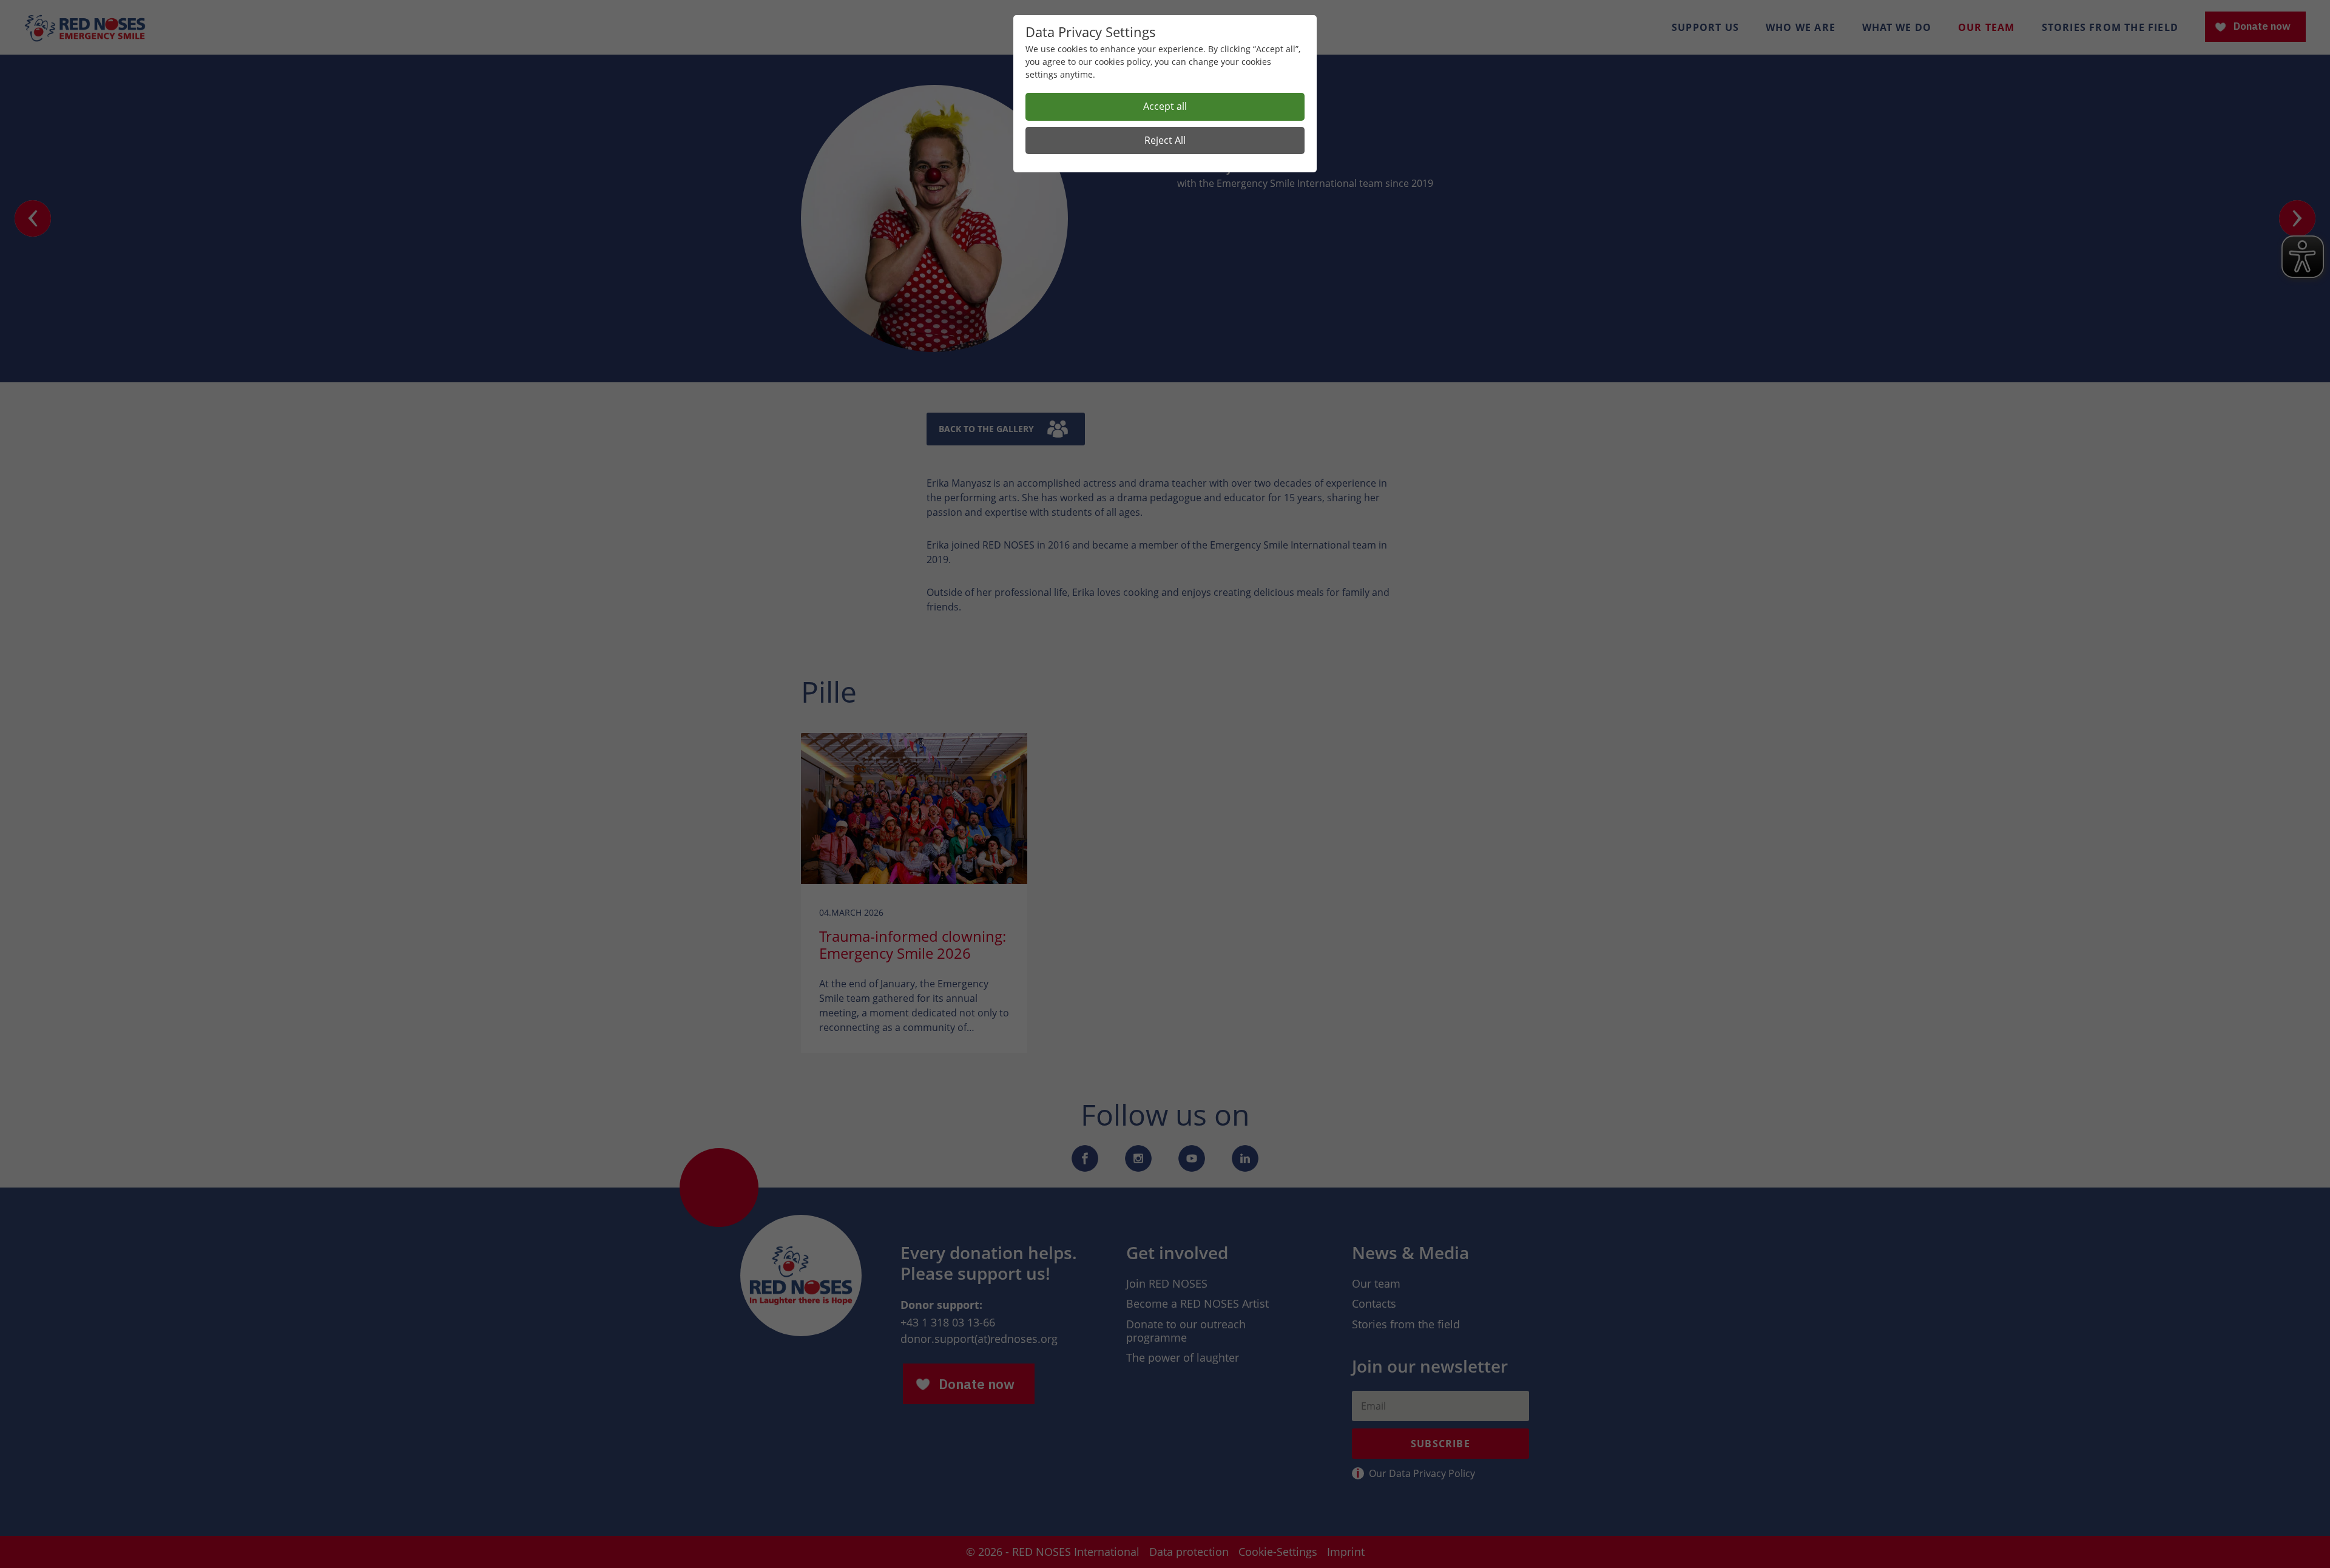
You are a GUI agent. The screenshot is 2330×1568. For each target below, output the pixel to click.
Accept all (1165, 106)
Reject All (1165, 140)
